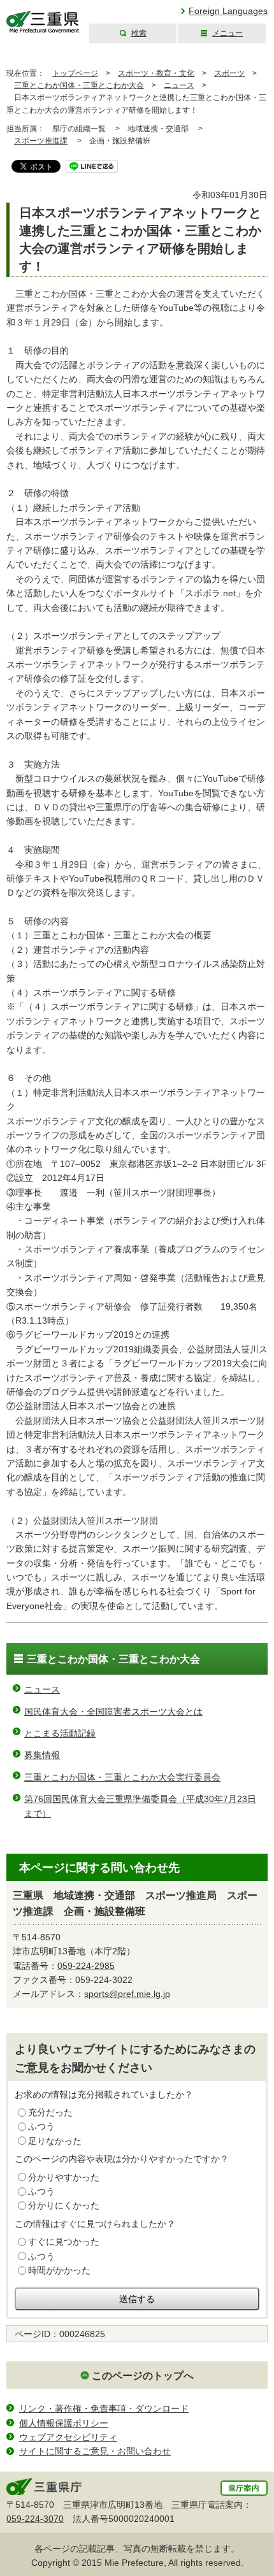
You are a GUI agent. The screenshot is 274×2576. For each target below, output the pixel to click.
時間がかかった (59, 2270)
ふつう (41, 2126)
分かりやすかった (64, 2177)
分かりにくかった (64, 2205)
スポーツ (229, 73)
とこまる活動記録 (60, 1733)
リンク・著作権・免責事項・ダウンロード (104, 2408)
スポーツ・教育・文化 (156, 73)
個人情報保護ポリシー (64, 2423)
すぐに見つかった (64, 2242)
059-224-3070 (35, 2519)
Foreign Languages (228, 11)
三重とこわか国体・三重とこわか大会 (79, 85)
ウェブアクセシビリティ (68, 2437)
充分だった (50, 2112)
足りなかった (55, 2141)
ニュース (179, 85)
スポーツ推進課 (41, 141)
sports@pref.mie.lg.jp (127, 1994)
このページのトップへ (143, 2376)
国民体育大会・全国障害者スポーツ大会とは (113, 1712)
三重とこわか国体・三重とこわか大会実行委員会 (122, 1777)
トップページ (75, 73)
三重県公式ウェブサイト (43, 22)
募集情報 (42, 1755)
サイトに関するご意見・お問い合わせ (95, 2451)
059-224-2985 (86, 1966)
